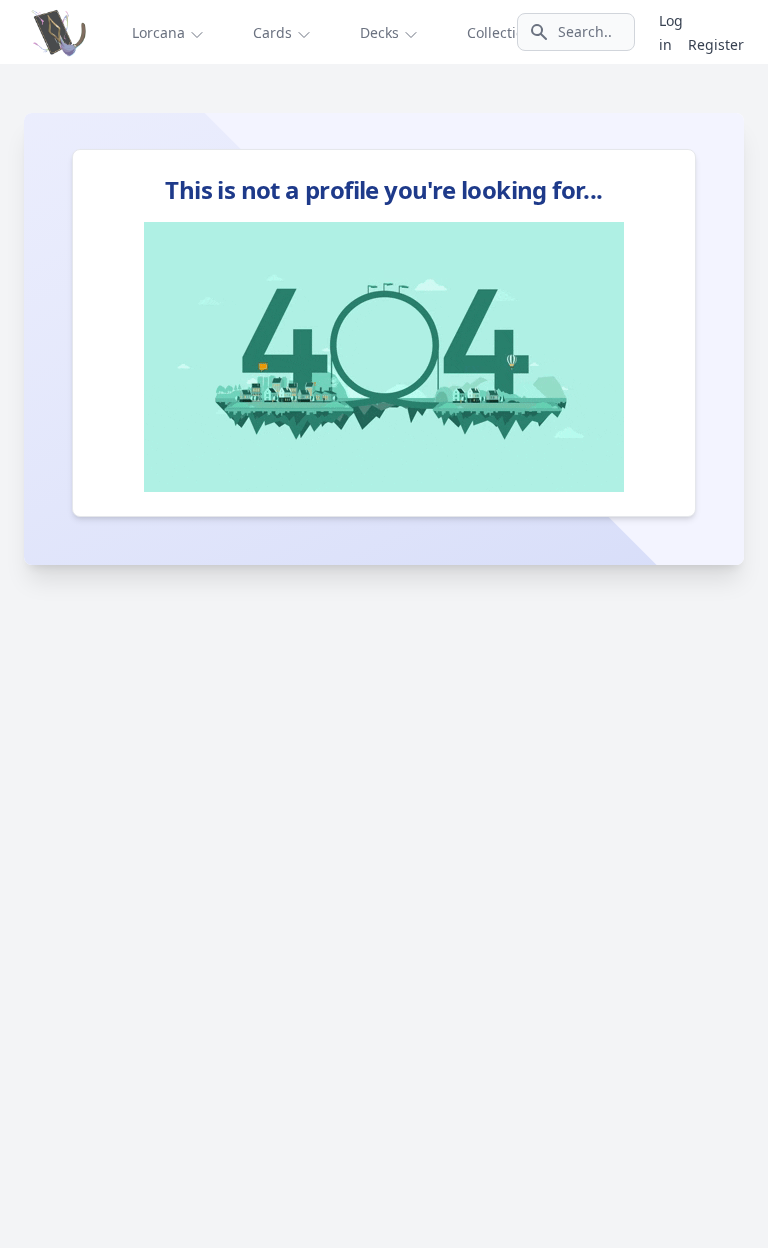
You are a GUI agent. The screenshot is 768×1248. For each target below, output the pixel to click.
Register (716, 44)
